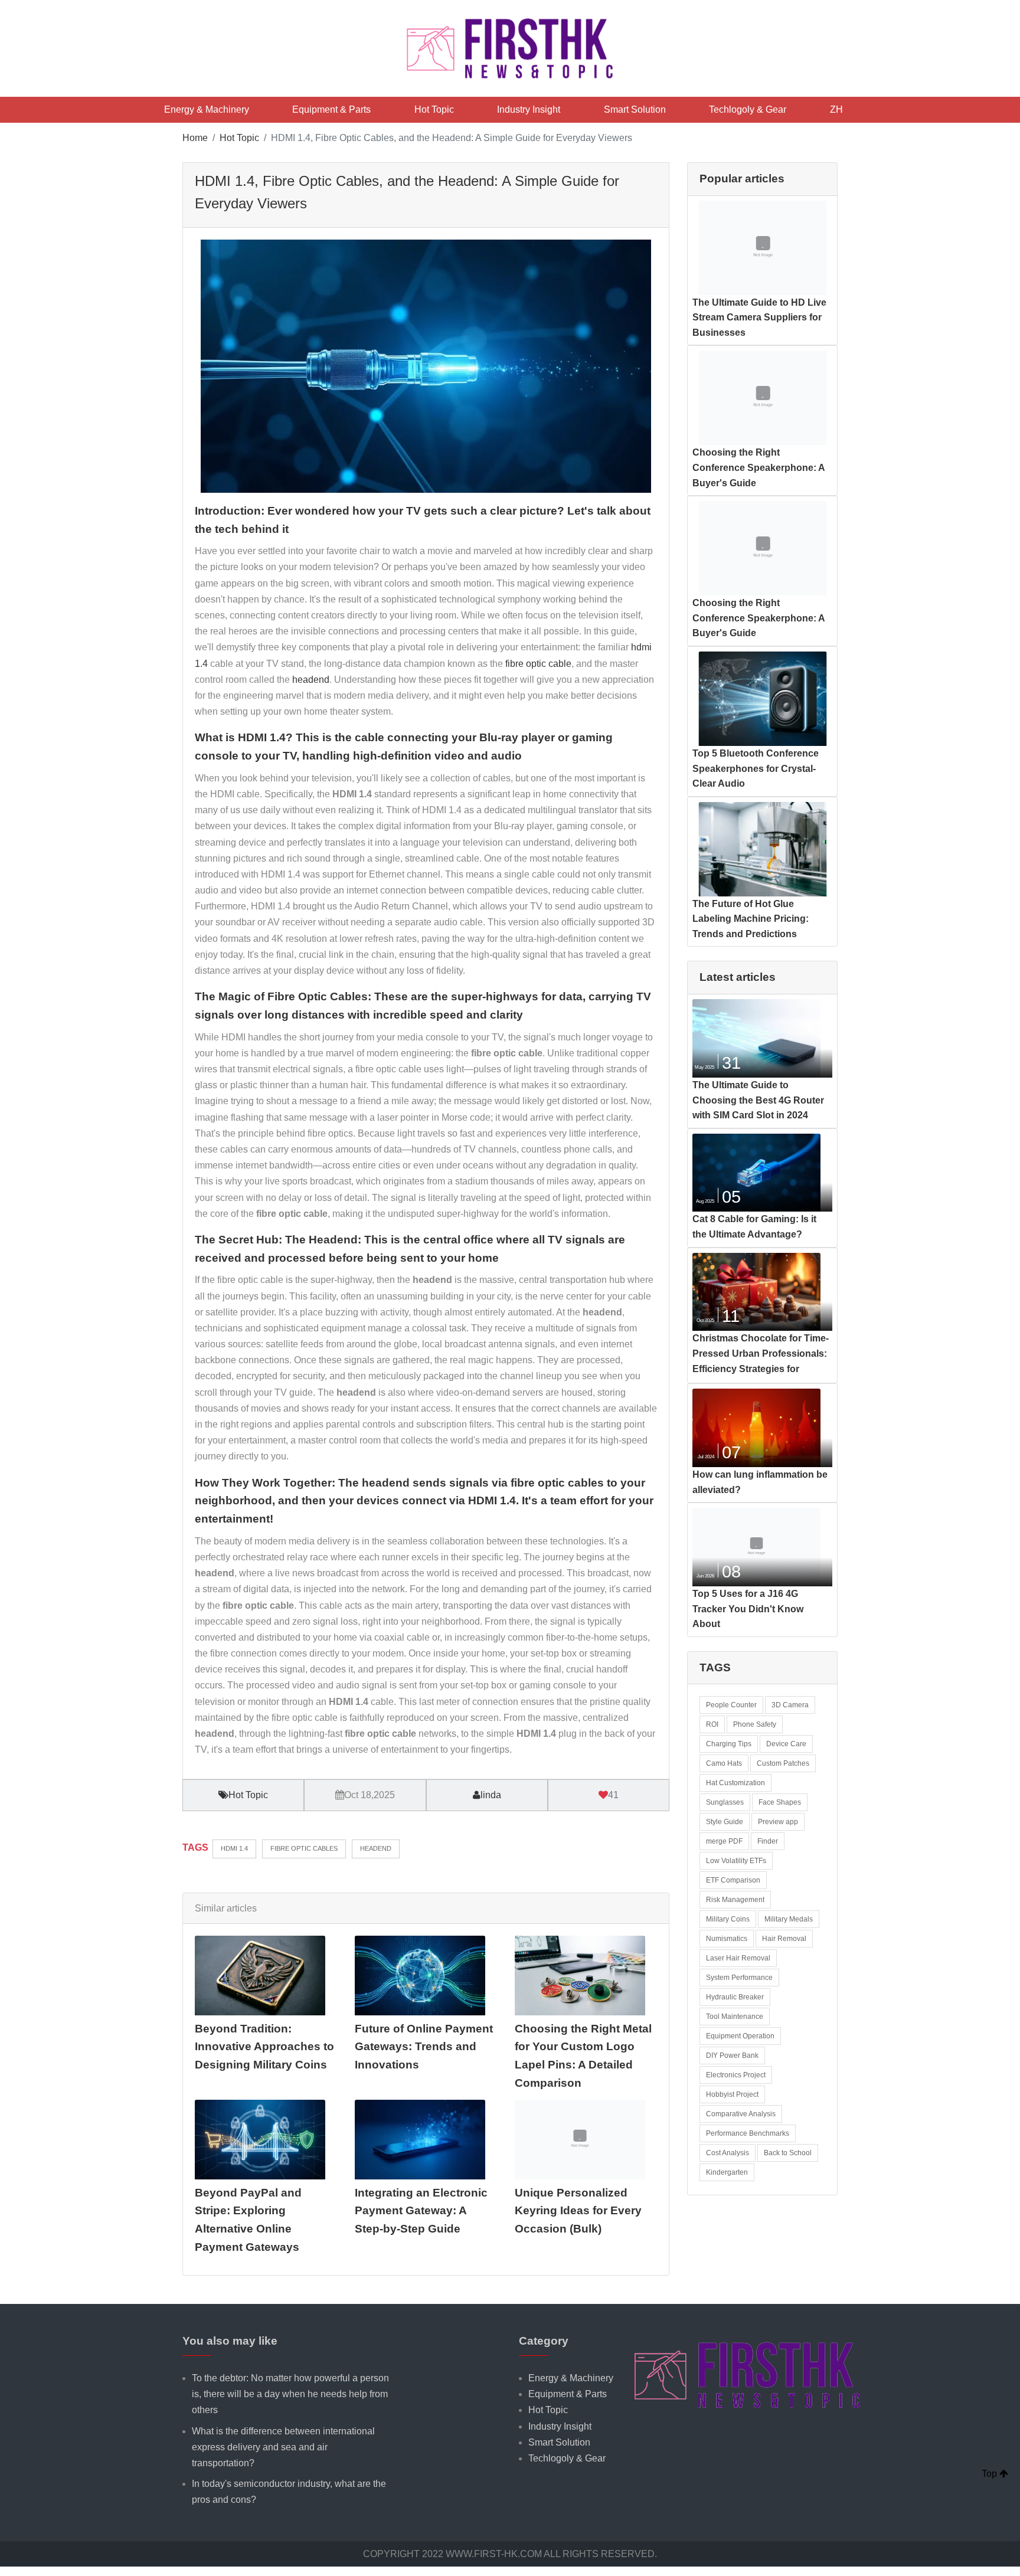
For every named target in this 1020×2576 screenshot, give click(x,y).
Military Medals (789, 1919)
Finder (768, 1841)
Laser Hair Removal (738, 1958)
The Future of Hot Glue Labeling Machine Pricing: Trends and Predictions (751, 919)
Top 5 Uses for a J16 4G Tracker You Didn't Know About (748, 1609)
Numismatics (727, 1939)
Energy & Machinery (207, 109)
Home (195, 138)
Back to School (788, 2153)
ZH (836, 109)
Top (990, 2474)
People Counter (731, 1705)
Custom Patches (783, 1763)
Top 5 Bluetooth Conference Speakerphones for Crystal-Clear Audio (756, 768)
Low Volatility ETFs (736, 1861)
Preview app (778, 1822)
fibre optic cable (538, 664)
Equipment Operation (740, 2036)
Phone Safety (755, 1724)
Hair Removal (784, 1939)
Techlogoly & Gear (748, 109)
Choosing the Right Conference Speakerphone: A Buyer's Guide (759, 467)
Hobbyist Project (732, 2094)
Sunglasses (725, 1802)
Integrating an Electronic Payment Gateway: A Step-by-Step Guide (421, 2211)
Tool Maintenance (735, 2017)
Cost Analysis (728, 2153)
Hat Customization (735, 1783)
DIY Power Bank (732, 2055)
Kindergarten (727, 2172)
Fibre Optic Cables (304, 1848)
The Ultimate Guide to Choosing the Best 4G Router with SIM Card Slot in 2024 (758, 1100)
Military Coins (728, 1919)
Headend (376, 1848)
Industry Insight (529, 109)
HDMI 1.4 (234, 1848)
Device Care (786, 1744)
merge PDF (724, 1841)
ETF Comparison (733, 1880)
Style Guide (725, 1822)
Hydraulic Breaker (735, 1997)
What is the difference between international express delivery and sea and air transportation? (283, 2447)
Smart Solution (635, 109)
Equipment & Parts (331, 109)
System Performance (739, 1978)
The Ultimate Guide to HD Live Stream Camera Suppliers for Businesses (759, 318)
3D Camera (790, 1705)
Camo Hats (724, 1763)
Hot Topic (434, 109)
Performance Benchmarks (748, 2133)
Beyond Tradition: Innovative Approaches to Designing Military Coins (264, 2047)
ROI (712, 1724)
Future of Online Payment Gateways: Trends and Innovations (424, 2047)
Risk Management (735, 1900)
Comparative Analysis (741, 2114)
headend (311, 680)
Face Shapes (780, 1802)
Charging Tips (729, 1744)
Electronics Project (736, 2075)
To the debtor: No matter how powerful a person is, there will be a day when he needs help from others (290, 2394)
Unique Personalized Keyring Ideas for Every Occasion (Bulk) (578, 2211)
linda (491, 1795)
